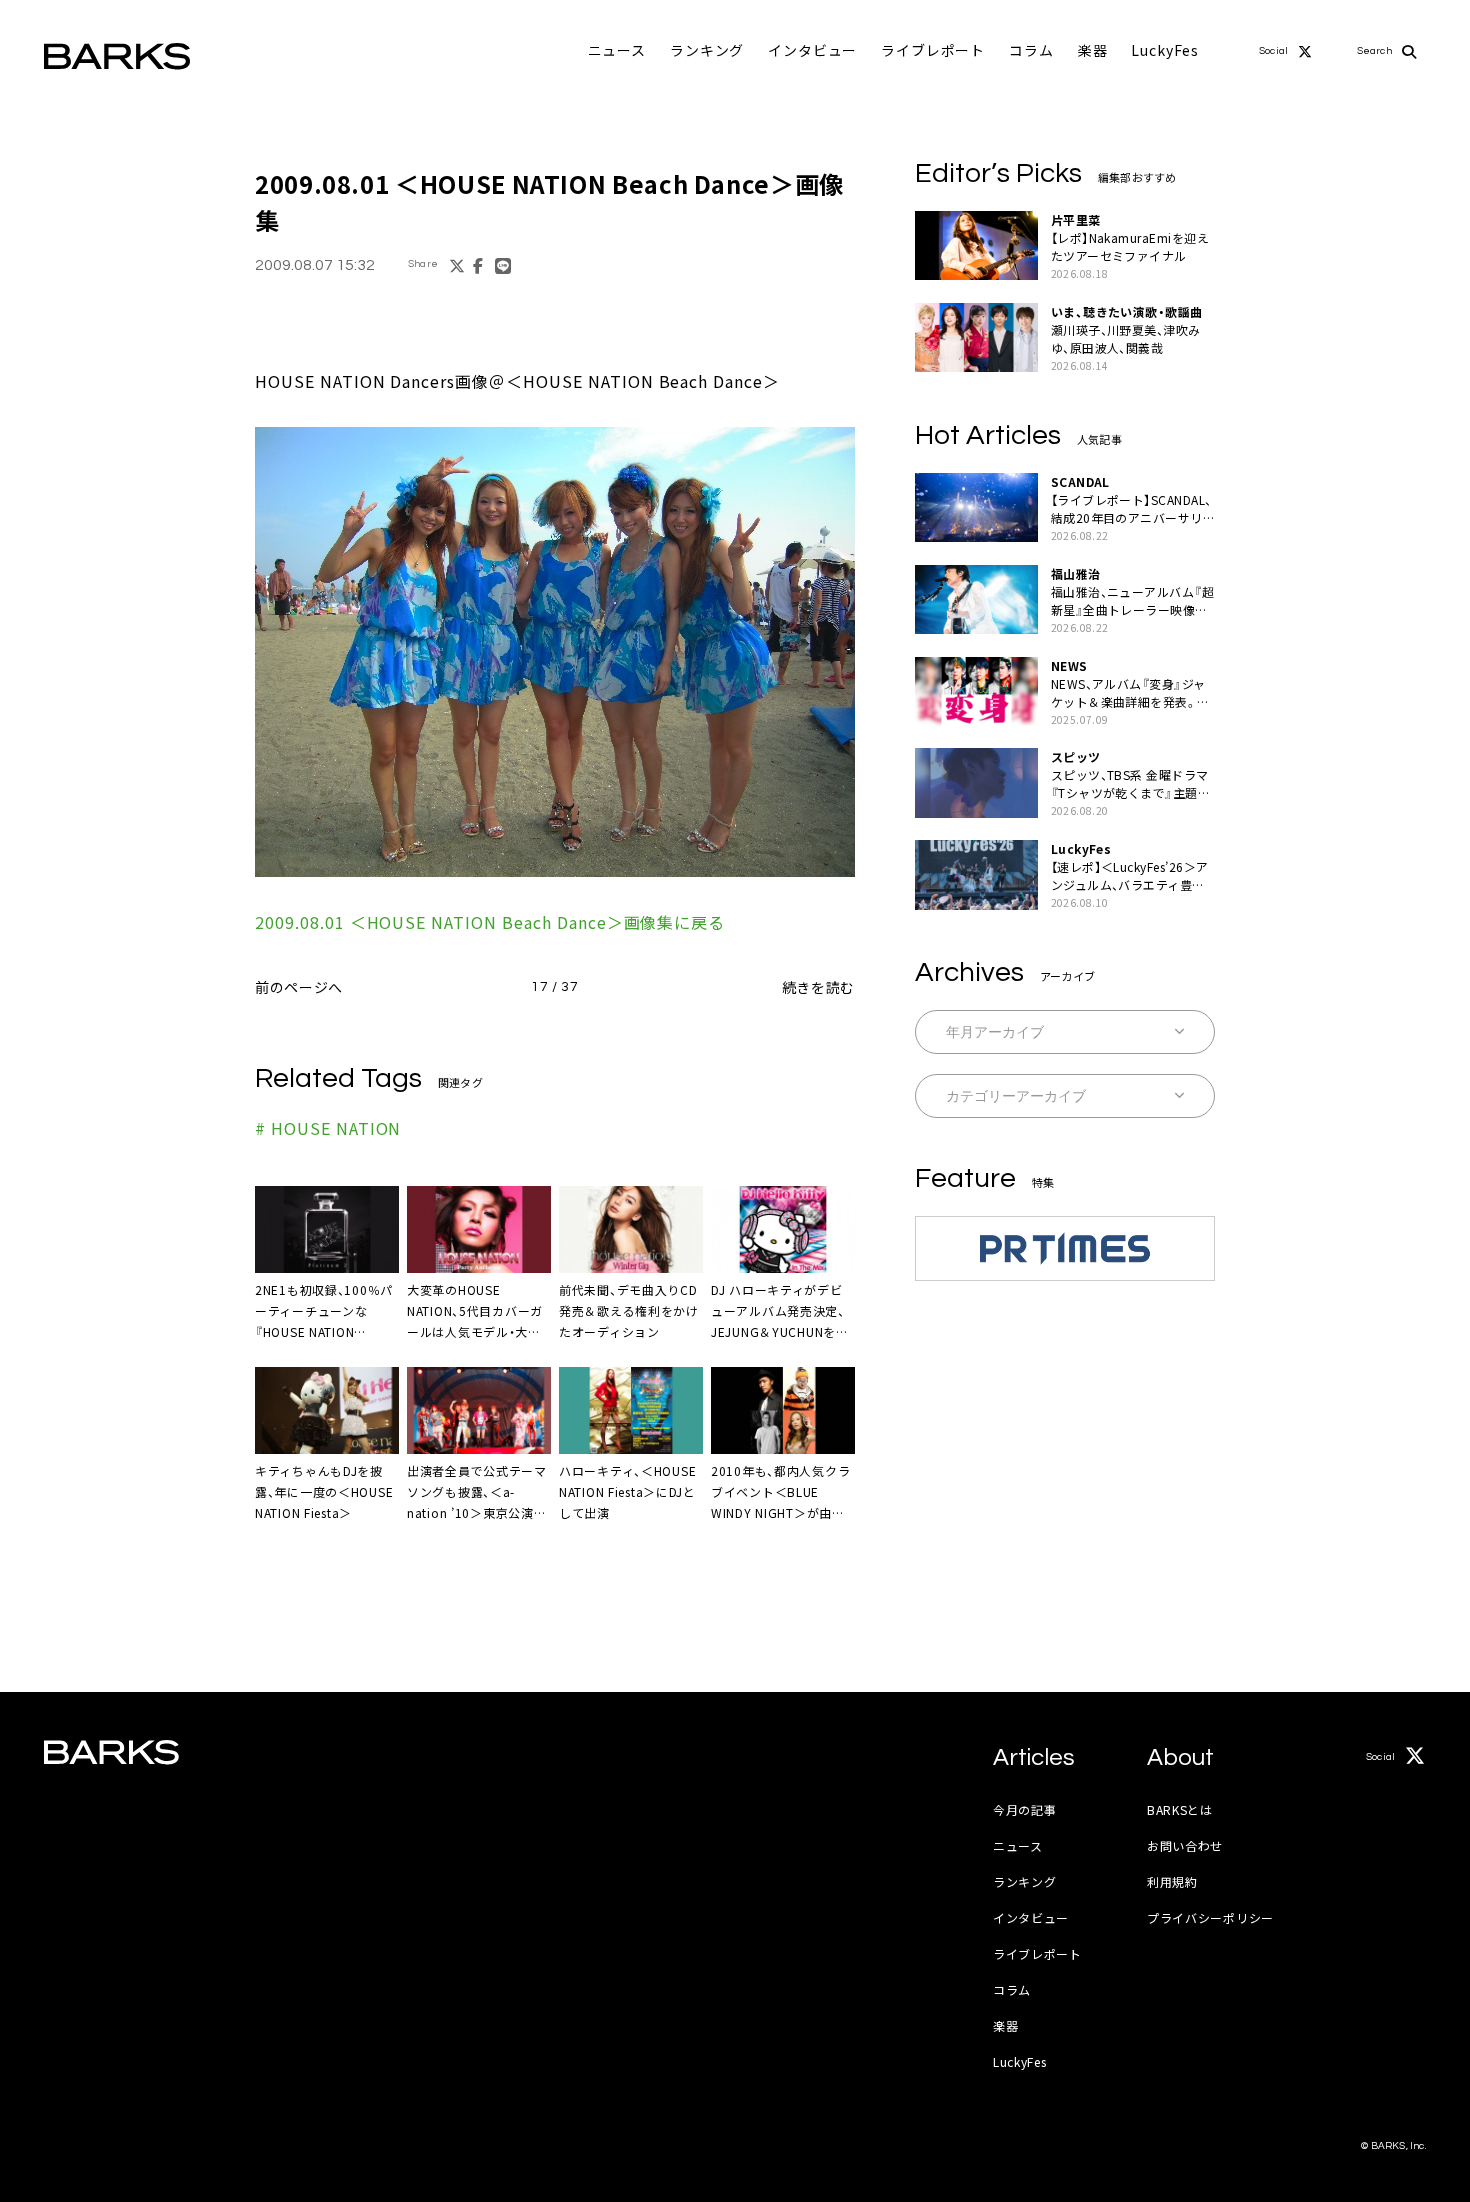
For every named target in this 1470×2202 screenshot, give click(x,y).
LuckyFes (1165, 50)
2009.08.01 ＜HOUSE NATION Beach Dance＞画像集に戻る (490, 922)
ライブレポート (933, 50)
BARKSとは (1180, 1809)
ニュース (617, 50)
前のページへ (299, 987)
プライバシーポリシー (1210, 1917)
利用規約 (1172, 1881)
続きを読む (818, 987)
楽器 (1093, 50)
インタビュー (812, 50)
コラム (1031, 50)
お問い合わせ (1185, 1845)
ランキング (707, 50)
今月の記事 (1025, 1809)
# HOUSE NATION (328, 1128)
